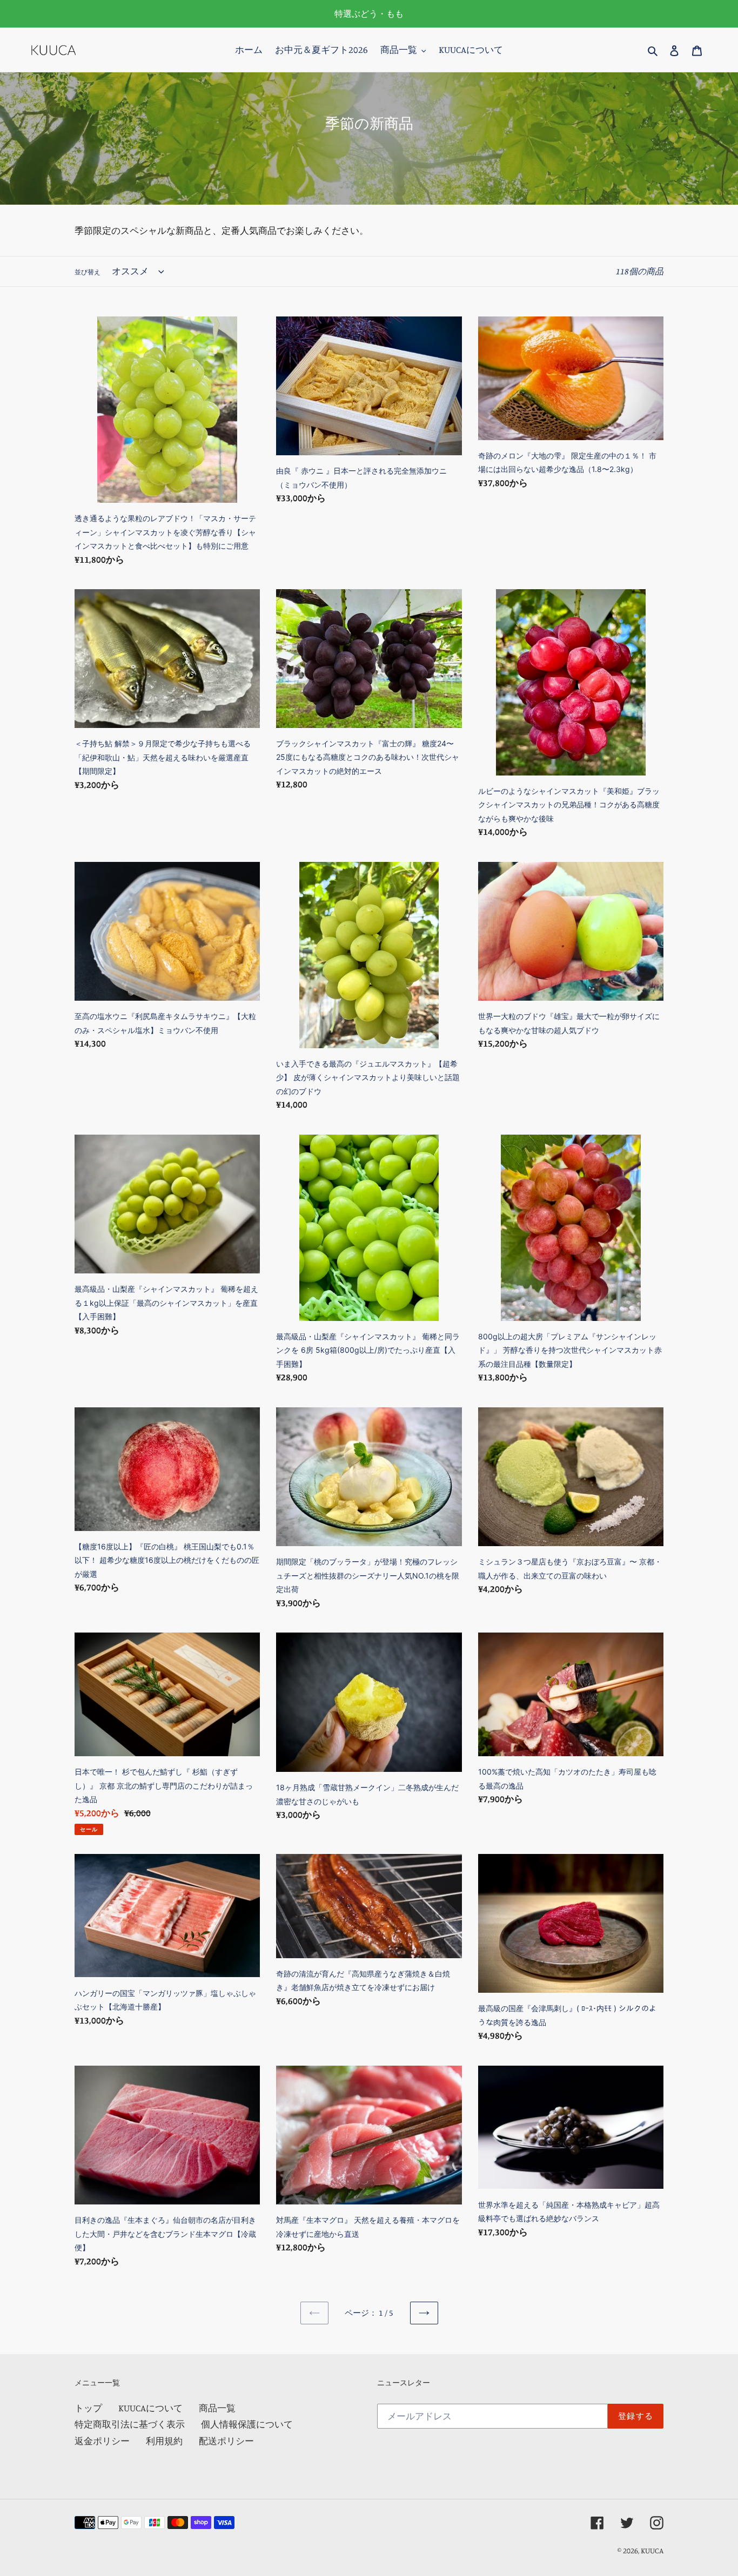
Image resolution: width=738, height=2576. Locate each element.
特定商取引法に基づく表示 (130, 2424)
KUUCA (652, 2550)
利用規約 (164, 2441)
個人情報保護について (247, 2424)
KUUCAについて (150, 2408)
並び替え (88, 272)
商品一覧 (217, 2408)
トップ (88, 2408)
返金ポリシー (102, 2441)
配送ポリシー (226, 2441)
